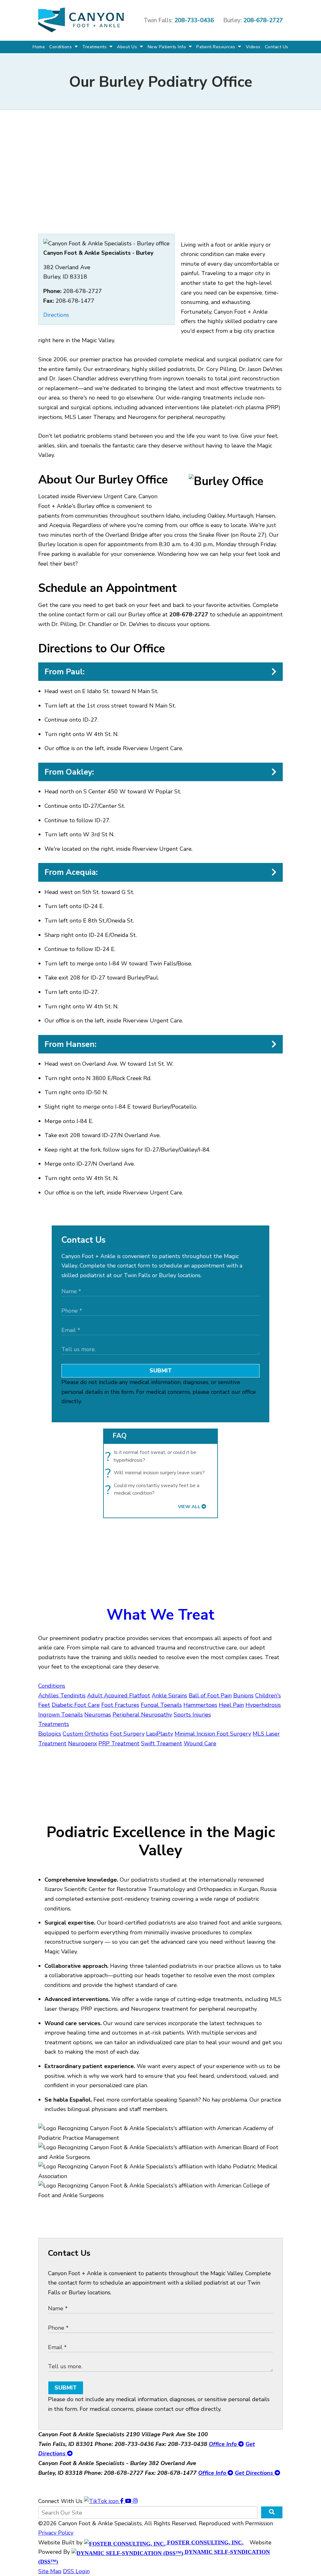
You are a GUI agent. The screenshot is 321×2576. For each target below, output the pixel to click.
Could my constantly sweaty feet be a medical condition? (154, 1489)
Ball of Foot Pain (210, 1696)
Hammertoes (200, 1705)
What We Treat (160, 1615)
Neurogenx (82, 1743)
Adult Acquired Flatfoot (119, 1696)
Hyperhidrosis (263, 1705)
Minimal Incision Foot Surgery (213, 1734)
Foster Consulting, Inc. (205, 2542)
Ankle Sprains (169, 1696)
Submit (161, 1371)
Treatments (95, 47)
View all (189, 1507)
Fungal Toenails (161, 1705)
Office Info (224, 2444)
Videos (253, 47)
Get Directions (255, 2473)
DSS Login (76, 2571)
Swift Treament (162, 1743)
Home (39, 47)
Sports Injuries (192, 1715)
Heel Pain (231, 1705)
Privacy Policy (56, 2533)
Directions (56, 315)
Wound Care (200, 1743)
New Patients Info (168, 47)
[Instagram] (135, 2501)
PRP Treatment (119, 1743)
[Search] (272, 2512)
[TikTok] (102, 2501)
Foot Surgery (127, 1734)
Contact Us (277, 47)
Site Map (50, 2571)
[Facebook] (123, 2501)
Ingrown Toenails (61, 1715)
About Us (128, 47)
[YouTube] (129, 2501)
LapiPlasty (160, 1734)
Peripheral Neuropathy (142, 1715)
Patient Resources (216, 47)
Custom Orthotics (86, 1734)
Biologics (50, 1734)
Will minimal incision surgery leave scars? (157, 1473)
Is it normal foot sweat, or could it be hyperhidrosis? (152, 1456)
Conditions (61, 47)
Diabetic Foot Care (76, 1705)
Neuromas (98, 1715)
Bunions (243, 1696)
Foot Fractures (120, 1705)
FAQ (120, 1436)
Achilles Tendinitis (62, 1696)
